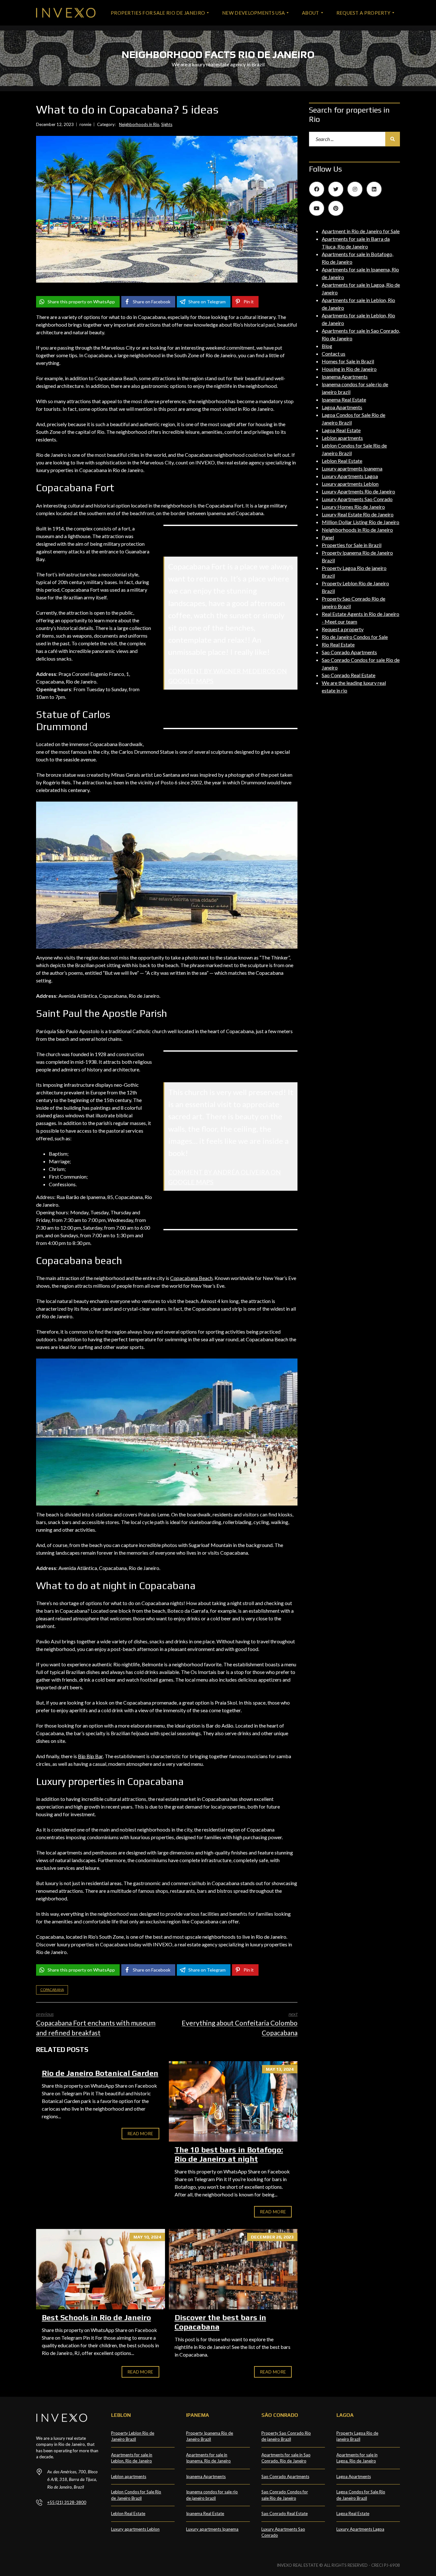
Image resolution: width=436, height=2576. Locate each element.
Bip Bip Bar (90, 1756)
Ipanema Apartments (345, 377)
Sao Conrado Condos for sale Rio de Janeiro (285, 2495)
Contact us (334, 354)
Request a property (343, 629)
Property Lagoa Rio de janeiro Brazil (357, 2436)
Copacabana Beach (191, 1278)
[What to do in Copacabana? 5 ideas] (167, 209)
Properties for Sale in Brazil (352, 545)
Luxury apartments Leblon (350, 484)
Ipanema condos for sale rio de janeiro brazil (212, 2495)
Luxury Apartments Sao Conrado (357, 499)
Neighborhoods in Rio (139, 124)
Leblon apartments (342, 438)
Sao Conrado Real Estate (349, 675)
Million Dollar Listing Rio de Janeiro (361, 522)
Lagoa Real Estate (341, 430)
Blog (327, 346)
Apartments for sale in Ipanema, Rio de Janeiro (208, 2458)
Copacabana (52, 1990)
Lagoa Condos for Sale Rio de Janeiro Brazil (361, 2495)
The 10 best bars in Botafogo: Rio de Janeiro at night (229, 2154)
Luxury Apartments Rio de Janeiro (358, 491)
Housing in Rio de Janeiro (349, 369)
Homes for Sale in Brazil (348, 361)
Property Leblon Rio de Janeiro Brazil (133, 2436)
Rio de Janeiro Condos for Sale (355, 637)
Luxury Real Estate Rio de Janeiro (358, 514)
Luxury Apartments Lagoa (350, 476)
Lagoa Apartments (342, 407)
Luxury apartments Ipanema (352, 468)
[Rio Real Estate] (66, 13)
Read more (140, 2133)
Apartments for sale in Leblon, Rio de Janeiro (132, 2458)
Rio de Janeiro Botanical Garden (100, 2073)
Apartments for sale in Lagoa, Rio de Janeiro (357, 2458)
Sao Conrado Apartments (349, 652)
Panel (328, 537)
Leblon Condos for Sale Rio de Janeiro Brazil (136, 2495)
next (240, 2024)
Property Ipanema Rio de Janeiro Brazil (210, 2436)
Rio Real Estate (338, 644)
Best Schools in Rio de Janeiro (96, 2317)
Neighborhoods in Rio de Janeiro (357, 530)
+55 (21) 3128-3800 (67, 2502)
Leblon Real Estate (342, 461)
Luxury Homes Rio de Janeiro (353, 507)
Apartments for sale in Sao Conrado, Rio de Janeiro (286, 2458)
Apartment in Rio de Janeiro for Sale (361, 231)
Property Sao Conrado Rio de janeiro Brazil (286, 2436)
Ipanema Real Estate (344, 400)
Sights (167, 124)
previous (96, 2024)
